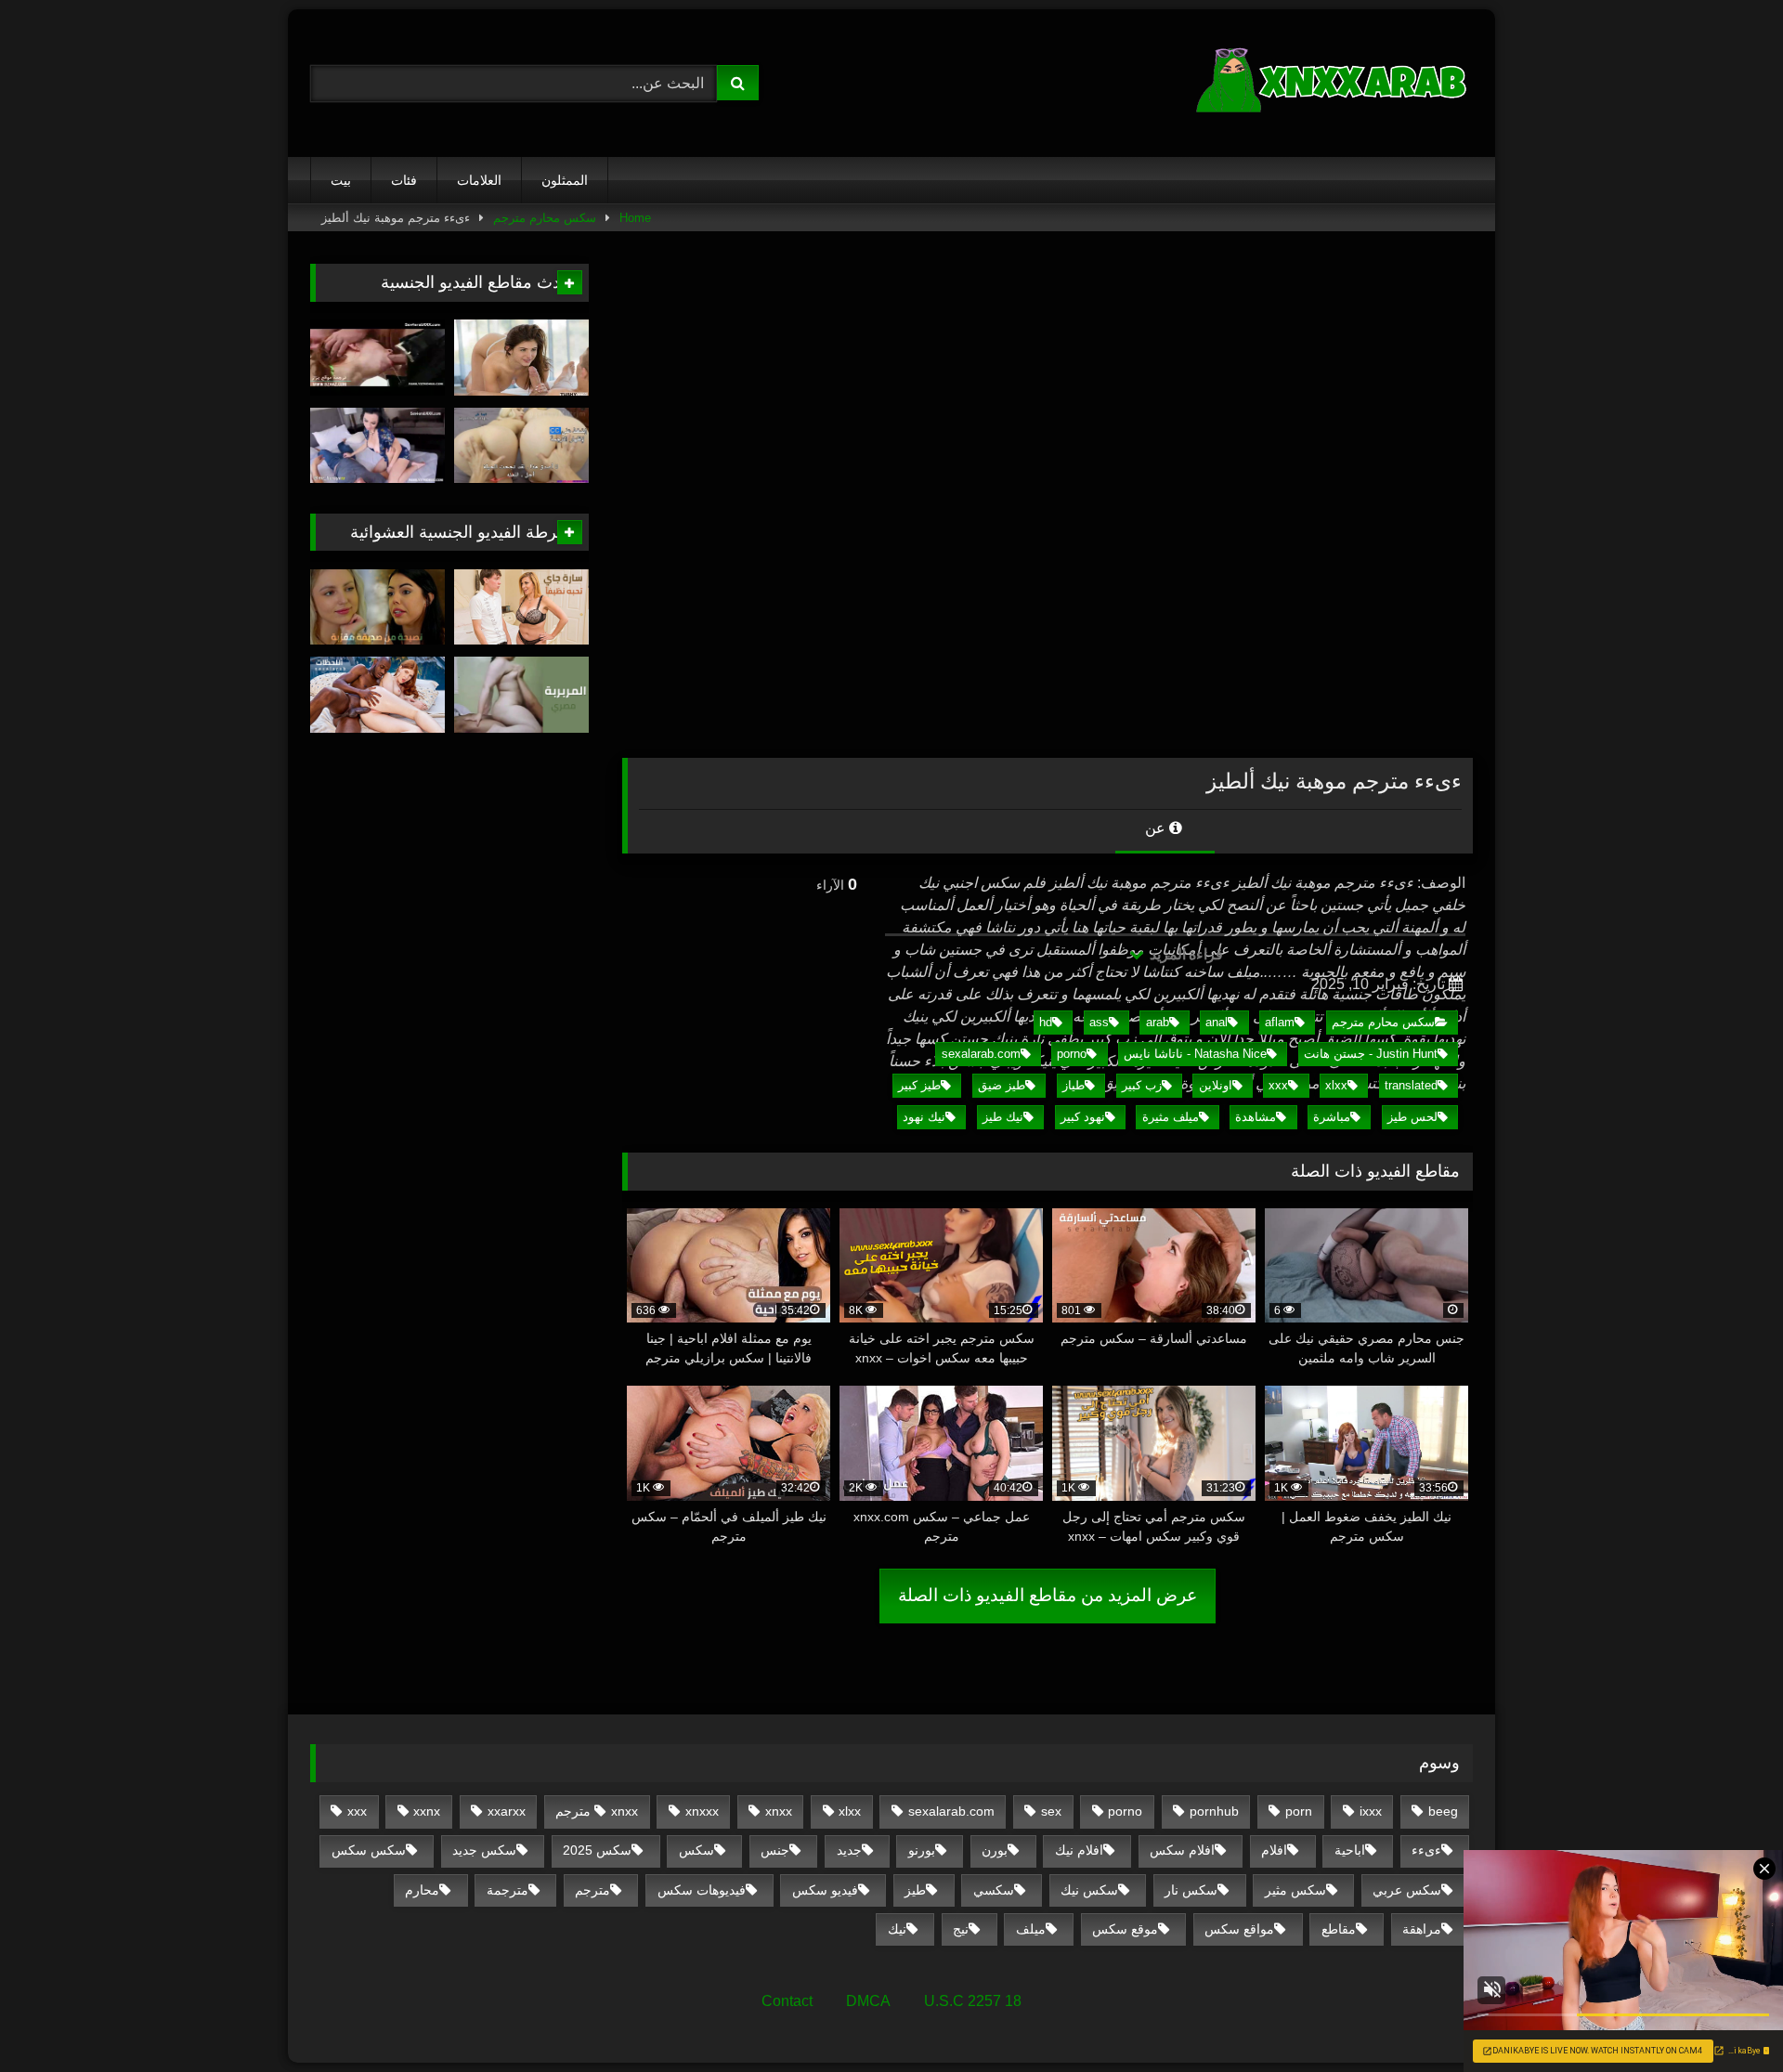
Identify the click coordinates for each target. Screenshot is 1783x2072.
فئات (404, 180)
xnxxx (702, 1811)
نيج (961, 1929)
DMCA (868, 2001)
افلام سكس (1182, 1850)
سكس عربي (1407, 1890)
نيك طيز (1003, 1117)
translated (1411, 1085)
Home (635, 218)
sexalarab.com (981, 1054)
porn (1299, 1811)
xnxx (779, 1811)
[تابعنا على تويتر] (521, 358)
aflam (1280, 1022)
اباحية (1350, 1850)
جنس (775, 1850)
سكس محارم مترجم (545, 218)
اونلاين (1216, 1085)
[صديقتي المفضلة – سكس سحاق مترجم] (377, 607)
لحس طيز (1412, 1117)
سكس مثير (1295, 1890)
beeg (1443, 1811)
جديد (849, 1850)
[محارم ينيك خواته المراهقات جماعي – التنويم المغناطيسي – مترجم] (521, 446)
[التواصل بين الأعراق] (377, 695)
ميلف (1031, 1929)
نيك (897, 1929)
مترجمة (508, 1890)
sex (1051, 1811)
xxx (1278, 1085)
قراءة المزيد (1184, 954)
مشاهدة (1256, 1117)
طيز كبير (919, 1085)
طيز (915, 1890)
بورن (995, 1850)
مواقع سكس (1239, 1929)
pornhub (1214, 1811)
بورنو (922, 1850)
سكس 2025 (597, 1850)
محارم (422, 1890)
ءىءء (1426, 1850)
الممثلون (565, 180)
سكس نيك (1089, 1890)
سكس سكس (369, 1850)
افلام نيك (1079, 1850)
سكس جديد (484, 1850)
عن (1157, 828)
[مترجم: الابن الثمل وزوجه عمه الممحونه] (377, 446)
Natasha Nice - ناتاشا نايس (1195, 1054)
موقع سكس (1125, 1929)
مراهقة (1422, 1929)
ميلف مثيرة (1171, 1117)
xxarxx (507, 1811)
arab (1158, 1022)
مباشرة (1332, 1117)
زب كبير (1142, 1085)
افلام (1274, 1850)
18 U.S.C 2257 (973, 2001)
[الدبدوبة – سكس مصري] (521, 695)
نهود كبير (1083, 1117)
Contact (787, 2001)
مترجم (592, 1890)
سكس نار (1191, 1890)
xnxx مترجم (597, 1811)
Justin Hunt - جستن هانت (1371, 1054)
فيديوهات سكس (702, 1890)
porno (1072, 1054)
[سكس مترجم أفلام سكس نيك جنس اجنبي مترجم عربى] (1334, 83)
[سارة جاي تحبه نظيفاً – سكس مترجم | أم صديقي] (521, 607)
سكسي (994, 1890)
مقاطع (1339, 1929)
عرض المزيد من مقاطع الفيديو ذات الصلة (1048, 1595)
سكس (696, 1850)
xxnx (427, 1811)
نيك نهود (924, 1117)
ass (1099, 1022)
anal (1217, 1022)
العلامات (479, 180)
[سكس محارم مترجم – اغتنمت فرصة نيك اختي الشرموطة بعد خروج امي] (377, 358)
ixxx (1371, 1811)
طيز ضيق (1002, 1085)
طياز (1074, 1085)
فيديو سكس (825, 1890)
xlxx (1336, 1085)
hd (1046, 1022)
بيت (341, 180)
